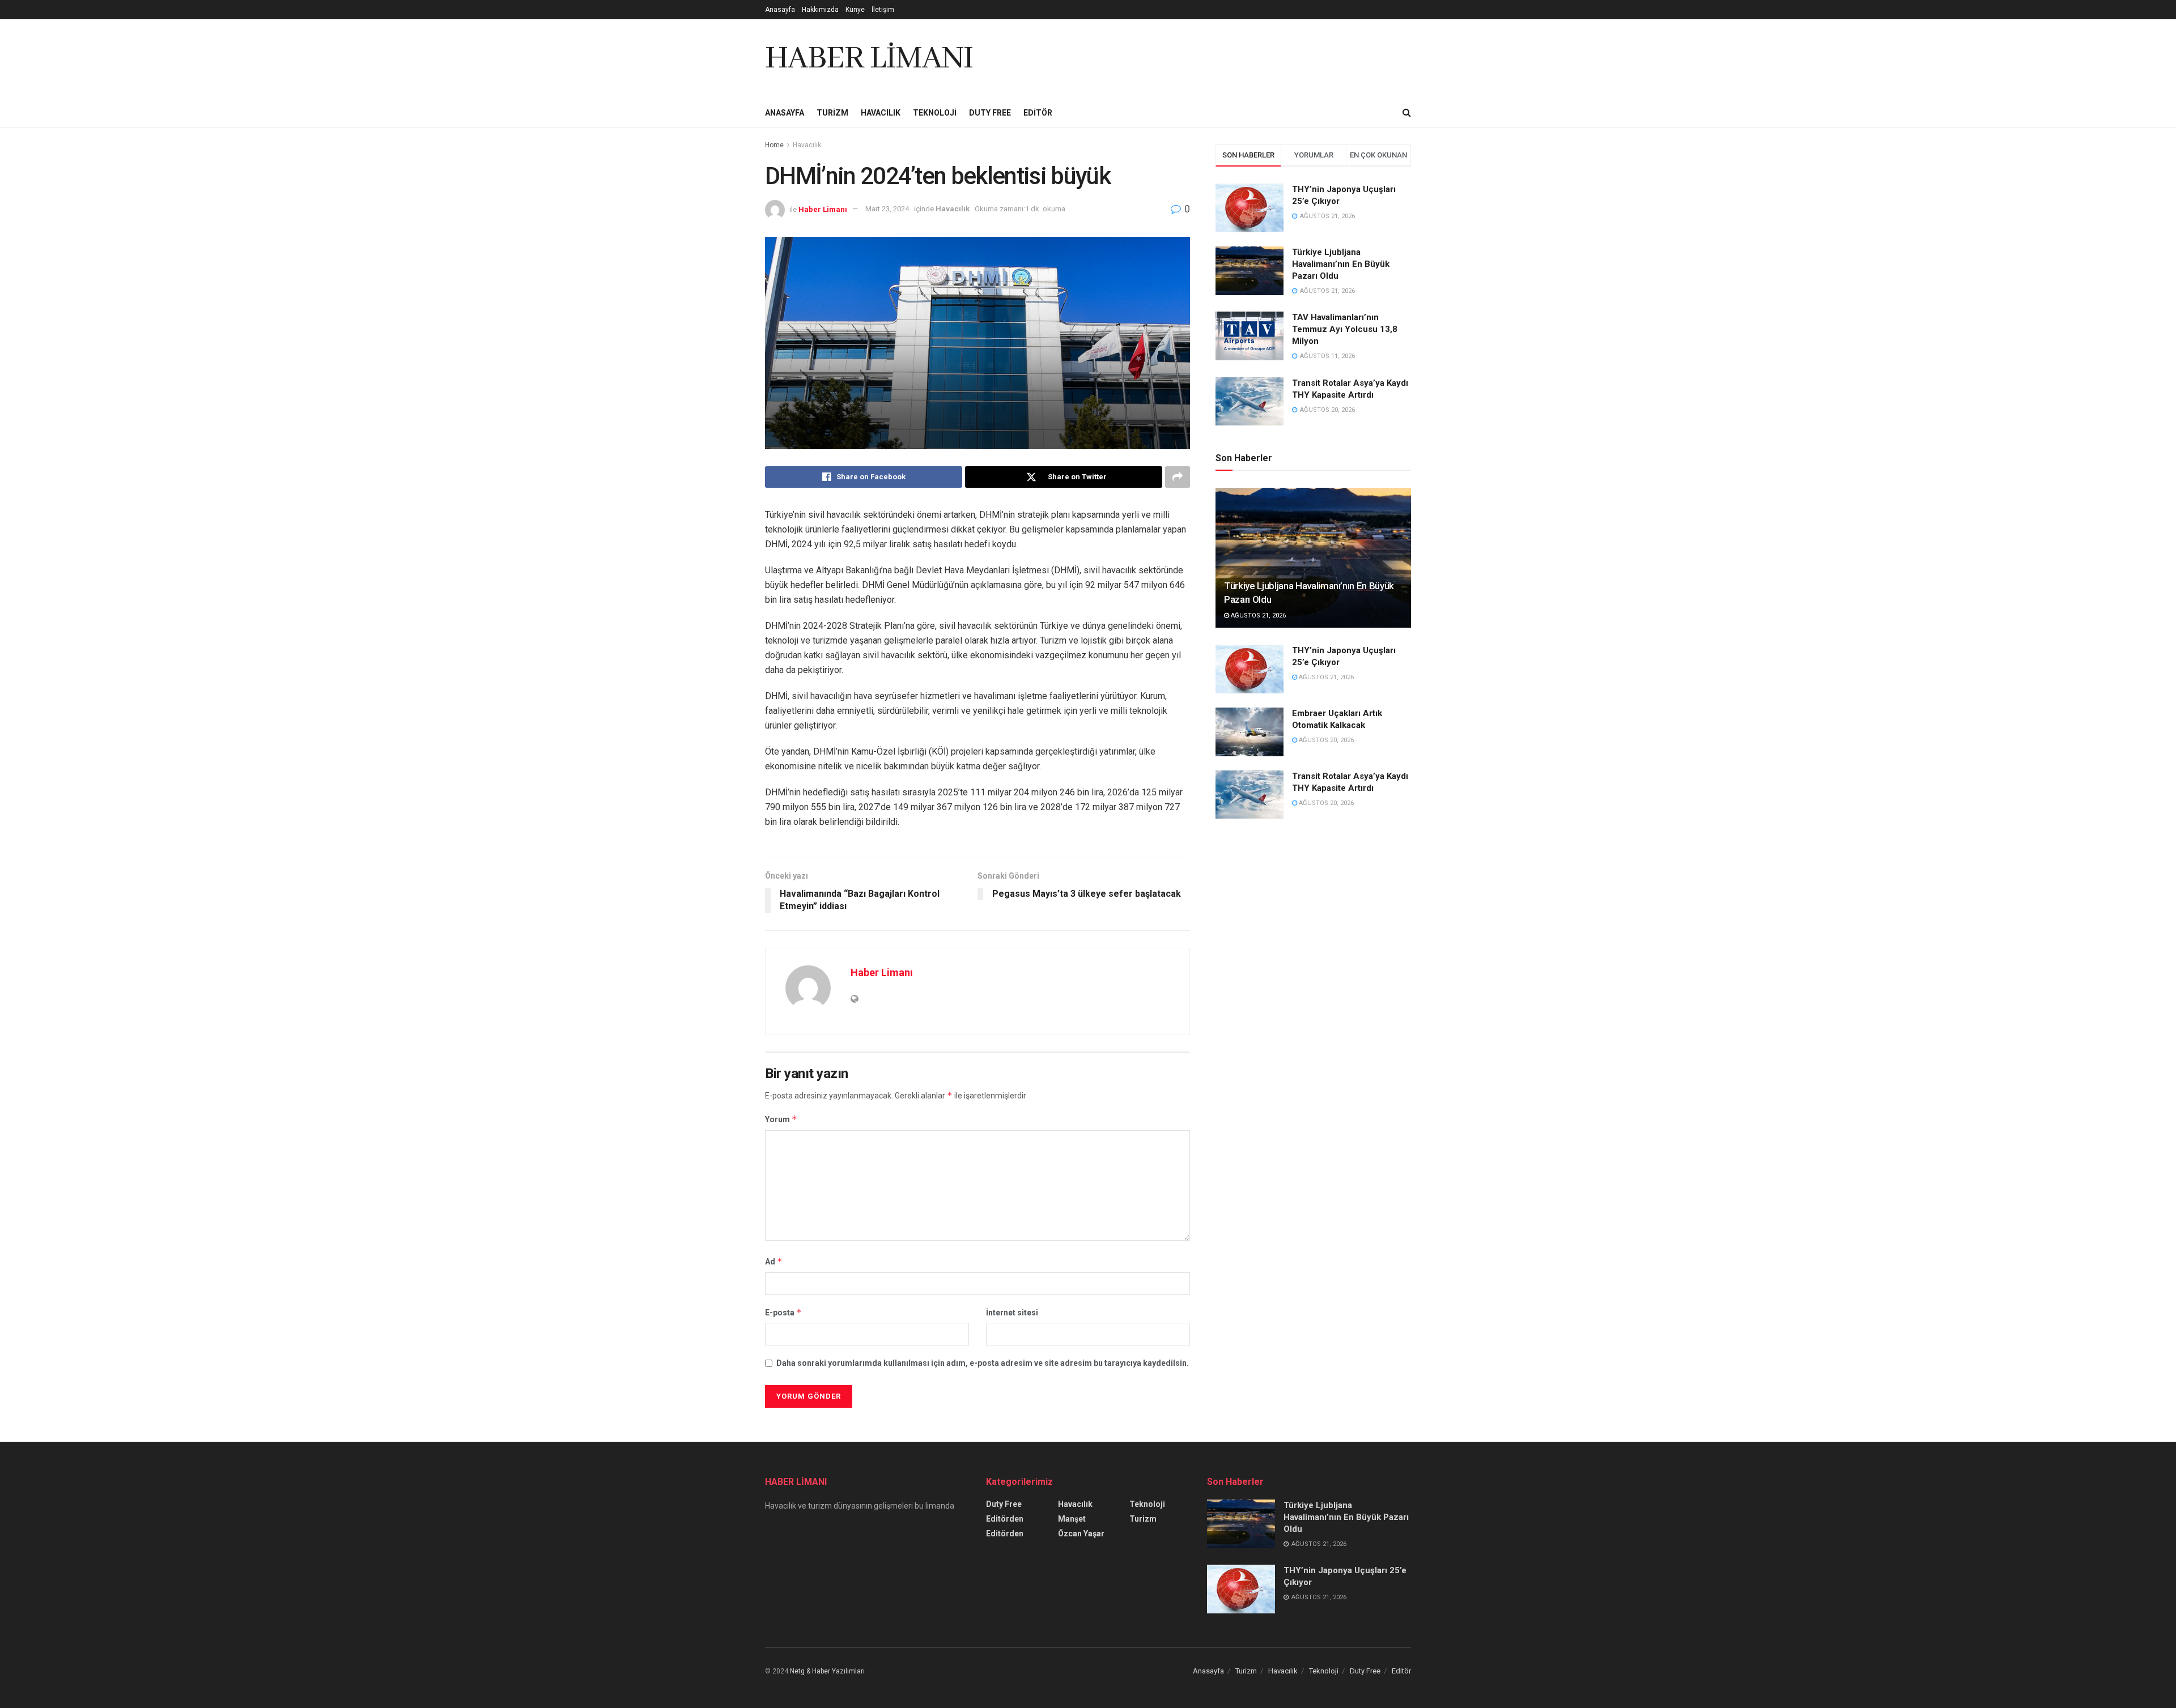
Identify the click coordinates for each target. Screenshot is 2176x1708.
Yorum (781, 1119)
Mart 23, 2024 (887, 209)
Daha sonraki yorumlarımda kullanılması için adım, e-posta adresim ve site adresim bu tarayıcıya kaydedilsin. (983, 1363)
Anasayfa (780, 10)
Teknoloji (935, 113)
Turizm (832, 113)
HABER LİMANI (869, 59)
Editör (1038, 113)
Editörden (1005, 1519)
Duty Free (990, 113)
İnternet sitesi (1012, 1313)
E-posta (783, 1312)
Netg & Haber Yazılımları (827, 1671)
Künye (855, 10)
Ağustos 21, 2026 (1257, 616)
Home (774, 145)
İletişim (883, 10)
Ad (774, 1261)
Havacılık (881, 113)
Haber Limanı (823, 209)
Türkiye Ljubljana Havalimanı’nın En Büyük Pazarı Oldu (1341, 264)
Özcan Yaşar (1081, 1534)
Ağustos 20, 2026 (1325, 740)
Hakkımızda (820, 10)
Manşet (1072, 1519)
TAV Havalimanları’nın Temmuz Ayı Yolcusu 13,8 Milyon (1345, 329)
